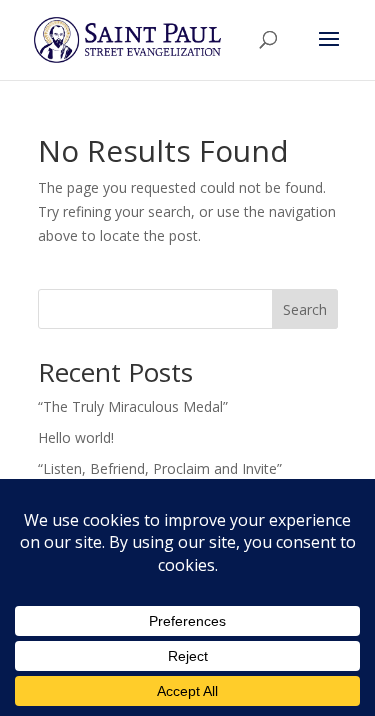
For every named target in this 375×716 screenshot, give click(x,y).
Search (305, 309)
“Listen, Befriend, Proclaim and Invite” (160, 468)
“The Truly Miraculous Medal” (133, 406)
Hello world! (76, 437)
